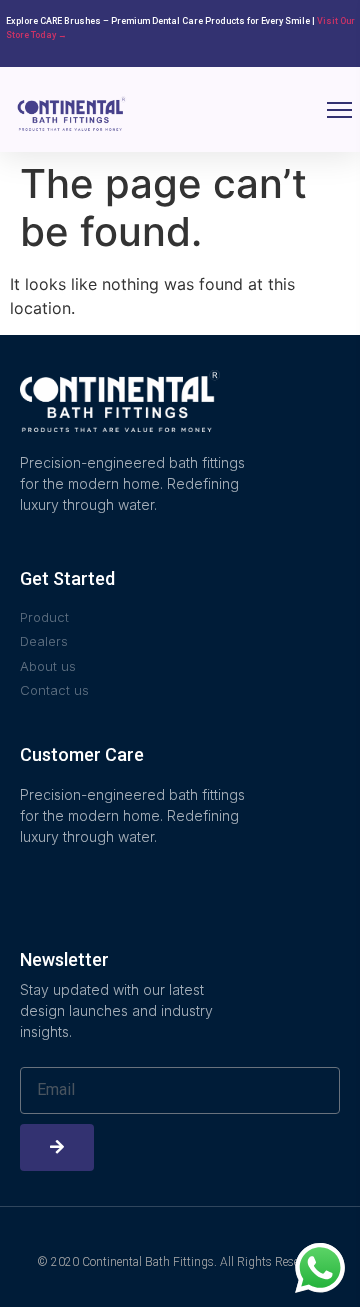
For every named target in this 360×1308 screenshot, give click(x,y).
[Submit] (57, 1147)
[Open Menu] (339, 110)
